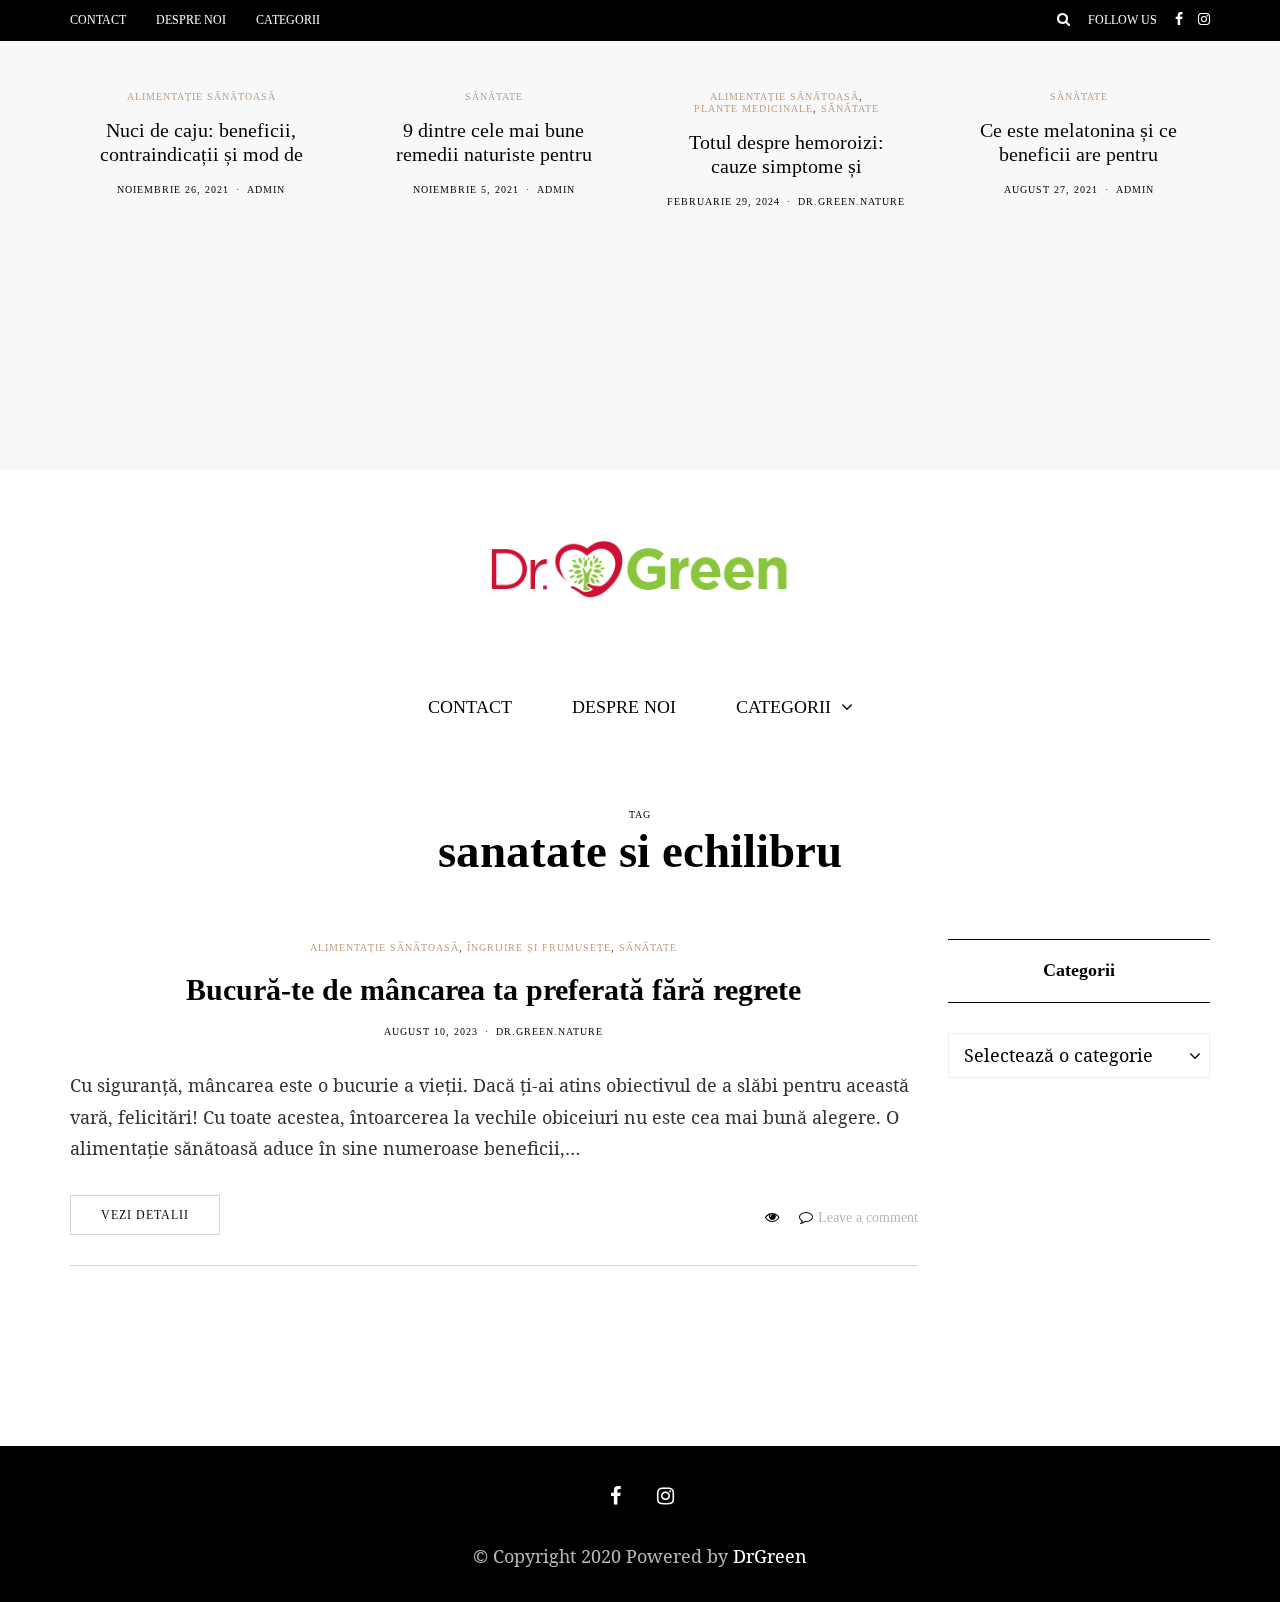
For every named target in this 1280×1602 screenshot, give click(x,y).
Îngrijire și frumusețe (539, 947)
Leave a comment (868, 1217)
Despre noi (191, 20)
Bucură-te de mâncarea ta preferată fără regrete (493, 989)
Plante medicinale (753, 108)
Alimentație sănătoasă (201, 96)
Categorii (288, 20)
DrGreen (770, 1556)
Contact (98, 20)
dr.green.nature (851, 201)
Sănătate (494, 96)
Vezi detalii (145, 1215)
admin (266, 189)
